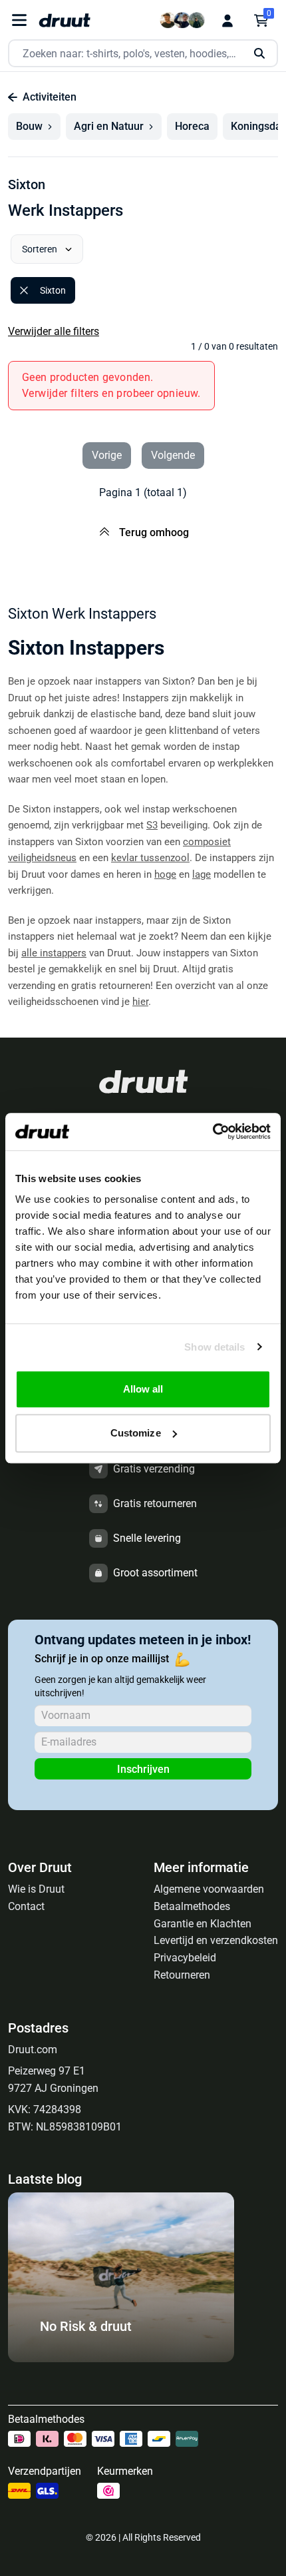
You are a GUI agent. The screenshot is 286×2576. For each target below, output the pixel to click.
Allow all (143, 1389)
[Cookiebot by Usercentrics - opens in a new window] (213, 1131)
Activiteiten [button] (50, 97)
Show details (214, 1347)
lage (202, 874)
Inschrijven (143, 1769)
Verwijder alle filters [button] (54, 331)
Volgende (173, 455)
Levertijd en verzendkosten (216, 1940)
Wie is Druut (36, 1889)
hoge (165, 874)
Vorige (107, 455)
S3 (152, 825)
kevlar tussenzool (150, 858)
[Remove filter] (24, 290)
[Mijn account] (227, 21)
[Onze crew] (182, 20)
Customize (136, 1433)
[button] (34, 127)
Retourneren (182, 1975)
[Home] (65, 20)
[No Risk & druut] (121, 2359)
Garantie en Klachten (203, 1924)
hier (140, 1002)
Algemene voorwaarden (209, 1889)
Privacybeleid (185, 1958)
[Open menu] (19, 20)
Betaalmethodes (192, 1906)
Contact (26, 1906)
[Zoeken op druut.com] (143, 54)
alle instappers (54, 953)
